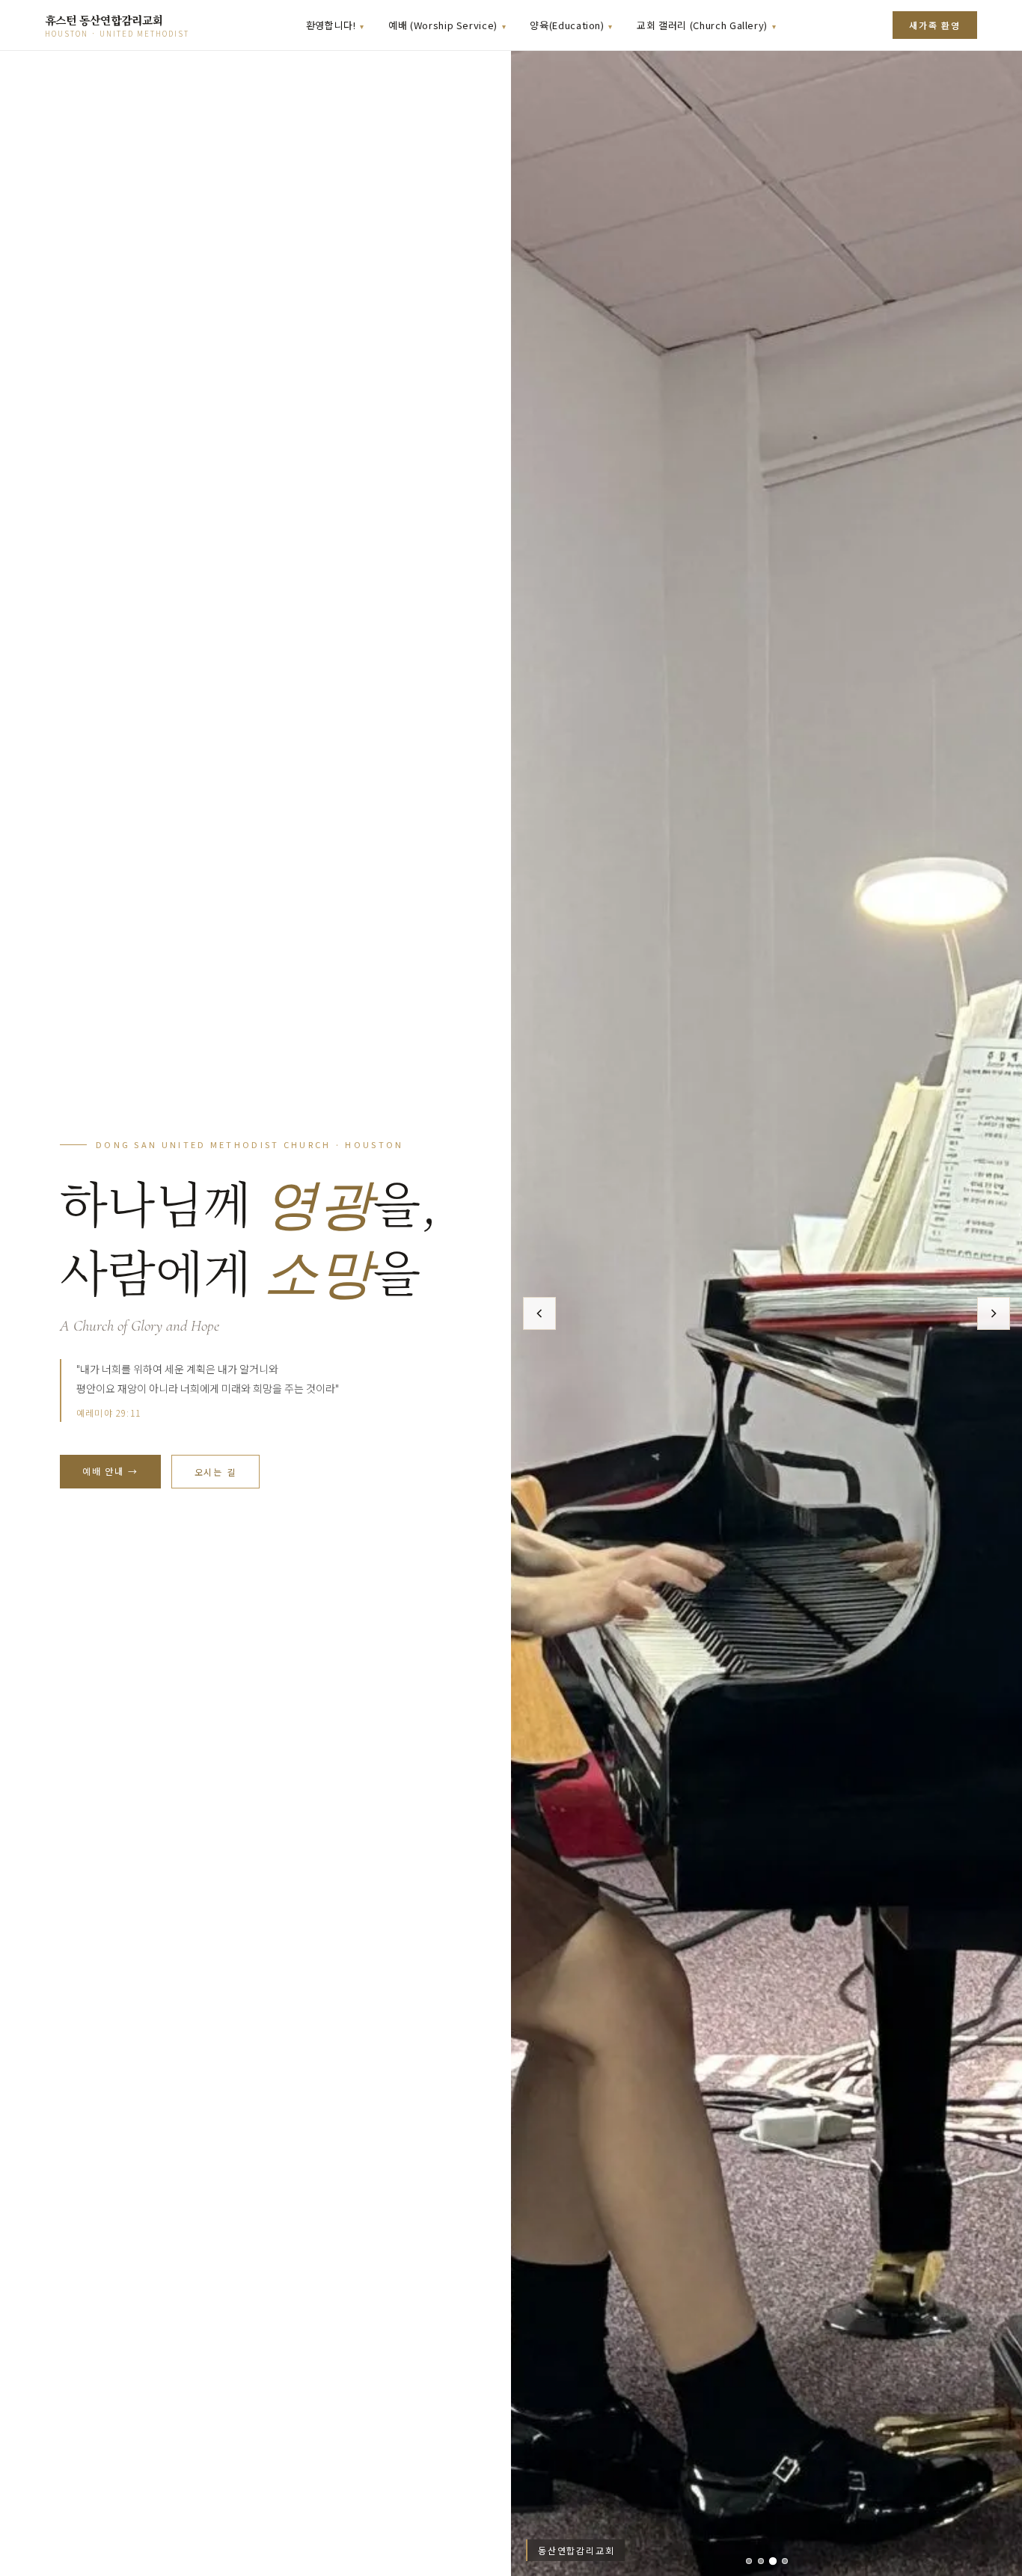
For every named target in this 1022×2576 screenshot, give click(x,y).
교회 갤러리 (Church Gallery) (702, 25)
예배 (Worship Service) (443, 25)
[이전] (539, 1313)
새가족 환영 (935, 25)
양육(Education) (567, 25)
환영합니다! (331, 25)
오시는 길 (215, 1472)
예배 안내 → (110, 1471)
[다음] (994, 1313)
